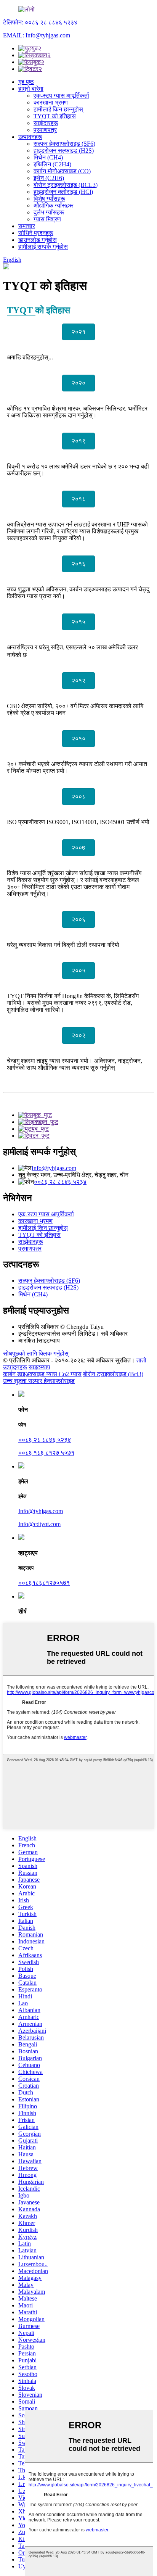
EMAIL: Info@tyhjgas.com (37, 35)
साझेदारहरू (46, 123)
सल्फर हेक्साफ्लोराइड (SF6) (64, 144)
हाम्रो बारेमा (31, 89)
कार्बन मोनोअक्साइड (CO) (62, 171)
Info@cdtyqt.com (39, 1524)
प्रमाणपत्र (45, 130)
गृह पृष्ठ (26, 82)
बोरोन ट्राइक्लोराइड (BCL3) (66, 185)
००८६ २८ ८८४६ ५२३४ (60, 1182)
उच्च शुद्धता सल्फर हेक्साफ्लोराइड (39, 1381)
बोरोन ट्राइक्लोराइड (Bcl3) (113, 1374)
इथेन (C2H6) (49, 178)
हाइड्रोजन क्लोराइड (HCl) (63, 192)
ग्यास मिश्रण (47, 219)
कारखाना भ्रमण (51, 102)
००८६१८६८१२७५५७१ (44, 1583)
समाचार (27, 226)
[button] (78, 332)
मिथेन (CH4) (48, 157)
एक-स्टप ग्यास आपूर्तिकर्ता (61, 96)
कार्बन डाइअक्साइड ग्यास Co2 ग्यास (42, 1374)
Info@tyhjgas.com (54, 1168)
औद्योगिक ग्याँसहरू (54, 205)
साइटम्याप (39, 1367)
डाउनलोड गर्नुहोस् (38, 240)
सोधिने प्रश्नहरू (36, 233)
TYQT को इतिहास (55, 116)
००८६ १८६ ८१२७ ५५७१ (46, 1453)
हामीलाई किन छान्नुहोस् (58, 109)
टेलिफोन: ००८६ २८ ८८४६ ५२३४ (40, 22)
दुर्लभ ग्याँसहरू (49, 212)
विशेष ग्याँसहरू (49, 199)
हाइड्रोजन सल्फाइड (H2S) (64, 151)
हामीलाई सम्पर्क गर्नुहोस (43, 247)
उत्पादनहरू (30, 137)
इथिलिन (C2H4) (52, 164)
